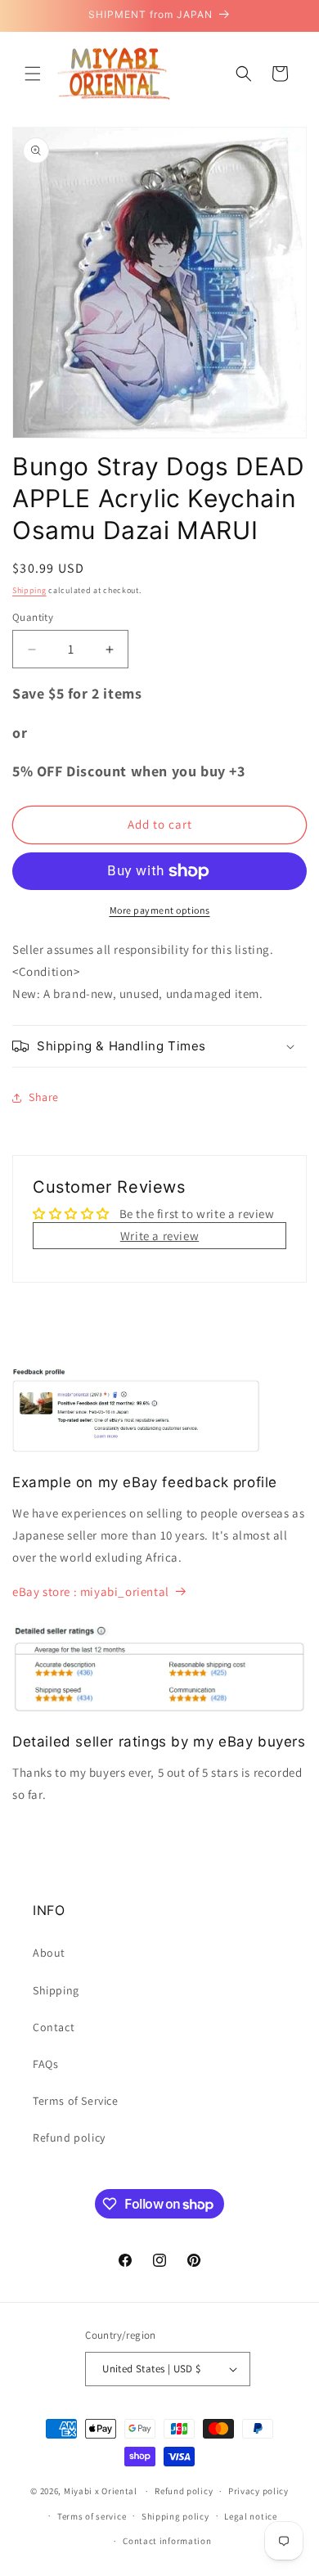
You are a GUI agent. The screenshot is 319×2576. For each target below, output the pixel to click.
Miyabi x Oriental (101, 2491)
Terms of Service (76, 2101)
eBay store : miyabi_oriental (91, 1591)
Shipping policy (175, 2516)
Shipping (29, 590)
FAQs (45, 2064)
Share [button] (44, 1097)
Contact (54, 2027)
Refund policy (69, 2138)
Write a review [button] (159, 1236)
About (49, 1953)
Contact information (167, 2541)
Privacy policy (258, 2491)
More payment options (160, 910)
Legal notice (250, 2516)
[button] (33, 74)
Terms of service (92, 2516)
